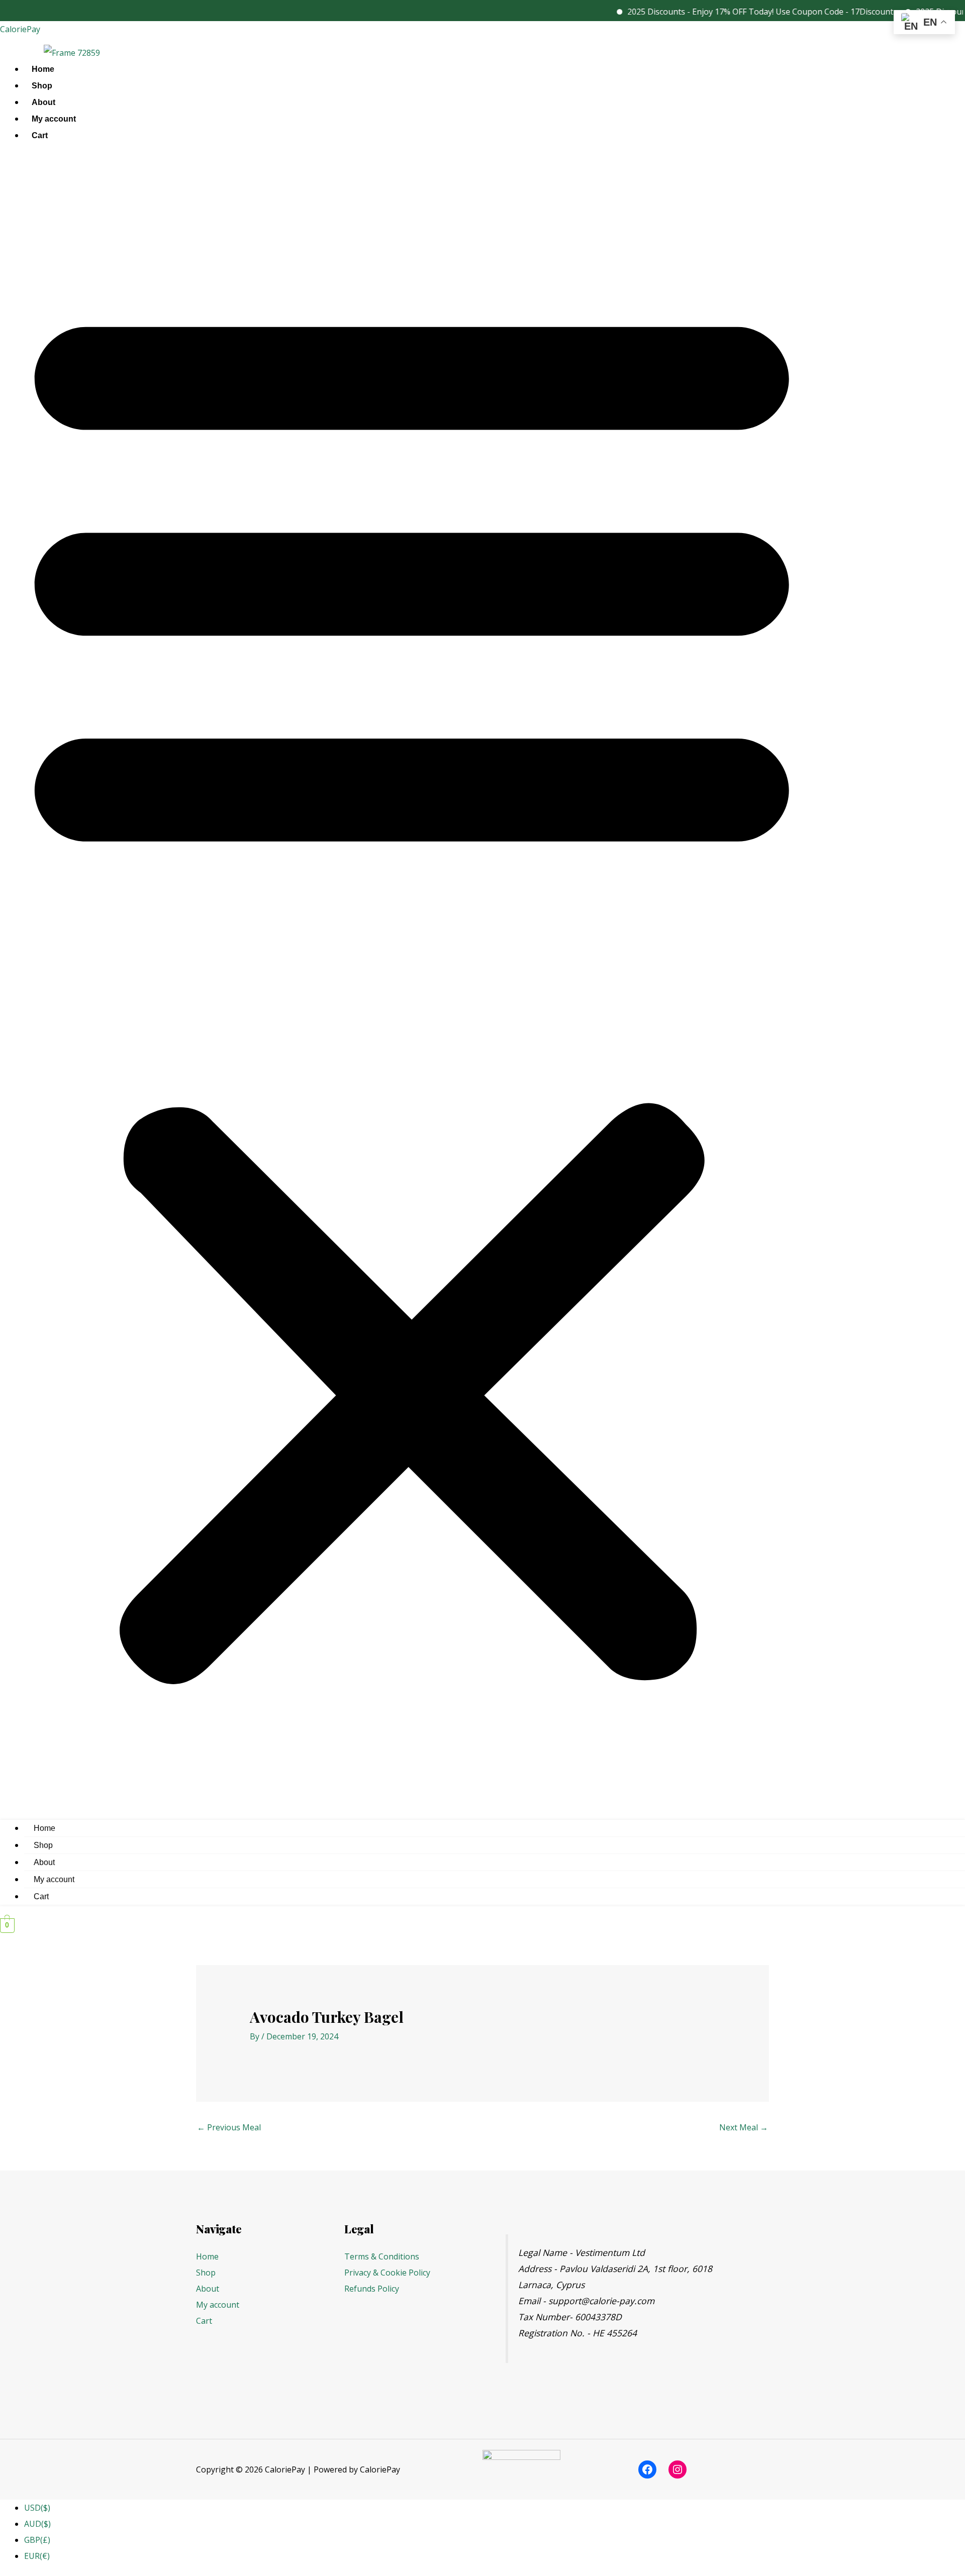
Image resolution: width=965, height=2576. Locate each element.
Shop (42, 86)
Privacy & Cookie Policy (387, 2273)
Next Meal (744, 2127)
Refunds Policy (372, 2289)
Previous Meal (229, 2127)
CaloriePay (20, 29)
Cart (40, 135)
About (43, 102)
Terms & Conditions (382, 2256)
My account (54, 119)
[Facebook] (647, 2469)
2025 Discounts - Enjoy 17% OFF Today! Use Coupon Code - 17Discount (722, 12)
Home (43, 69)
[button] (412, 984)
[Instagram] (678, 2469)
